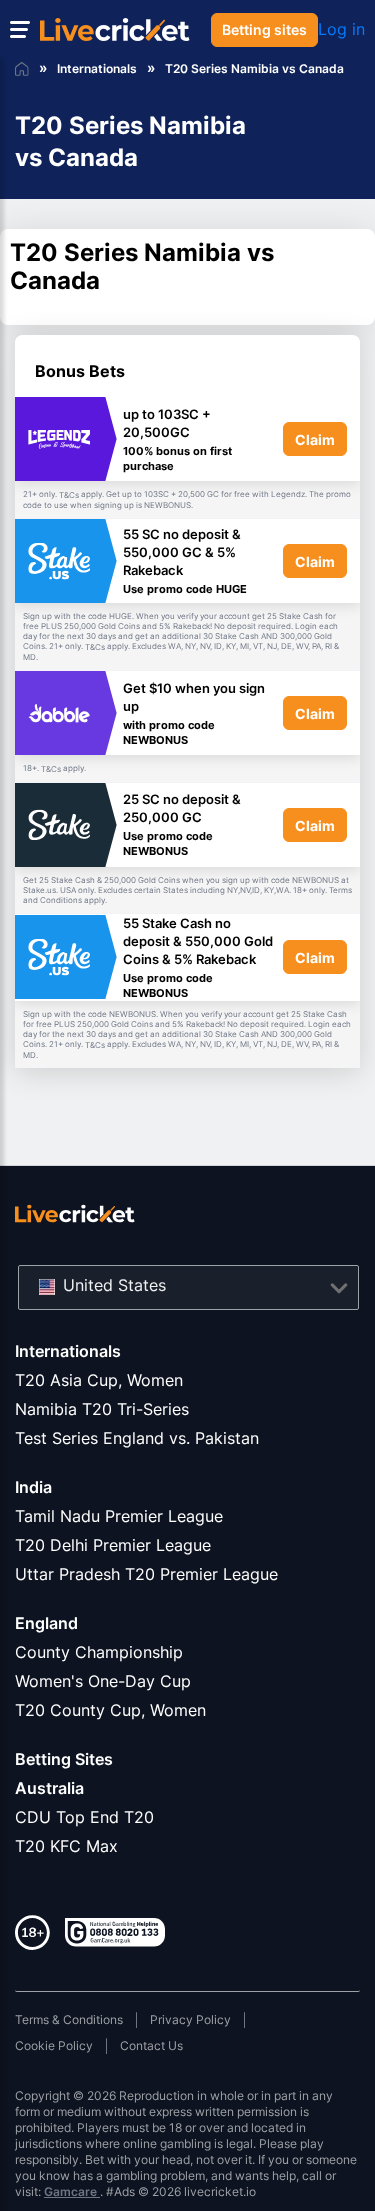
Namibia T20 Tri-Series (102, 1409)
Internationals (68, 1351)
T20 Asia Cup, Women (99, 1380)
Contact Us (151, 2045)
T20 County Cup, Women (110, 1710)
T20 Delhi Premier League (113, 1545)
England (46, 1623)
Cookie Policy (54, 2045)
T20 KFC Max (66, 1846)
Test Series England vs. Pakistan (137, 1438)
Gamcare (72, 2191)
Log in (341, 29)
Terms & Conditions (69, 2019)
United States (114, 1285)
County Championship (99, 1652)
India (33, 1487)
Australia (49, 1788)
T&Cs (69, 495)
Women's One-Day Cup (103, 1681)
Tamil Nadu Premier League (119, 1516)
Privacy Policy (190, 2019)
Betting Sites (64, 1759)
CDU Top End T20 (84, 1817)
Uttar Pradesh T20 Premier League (146, 1574)
